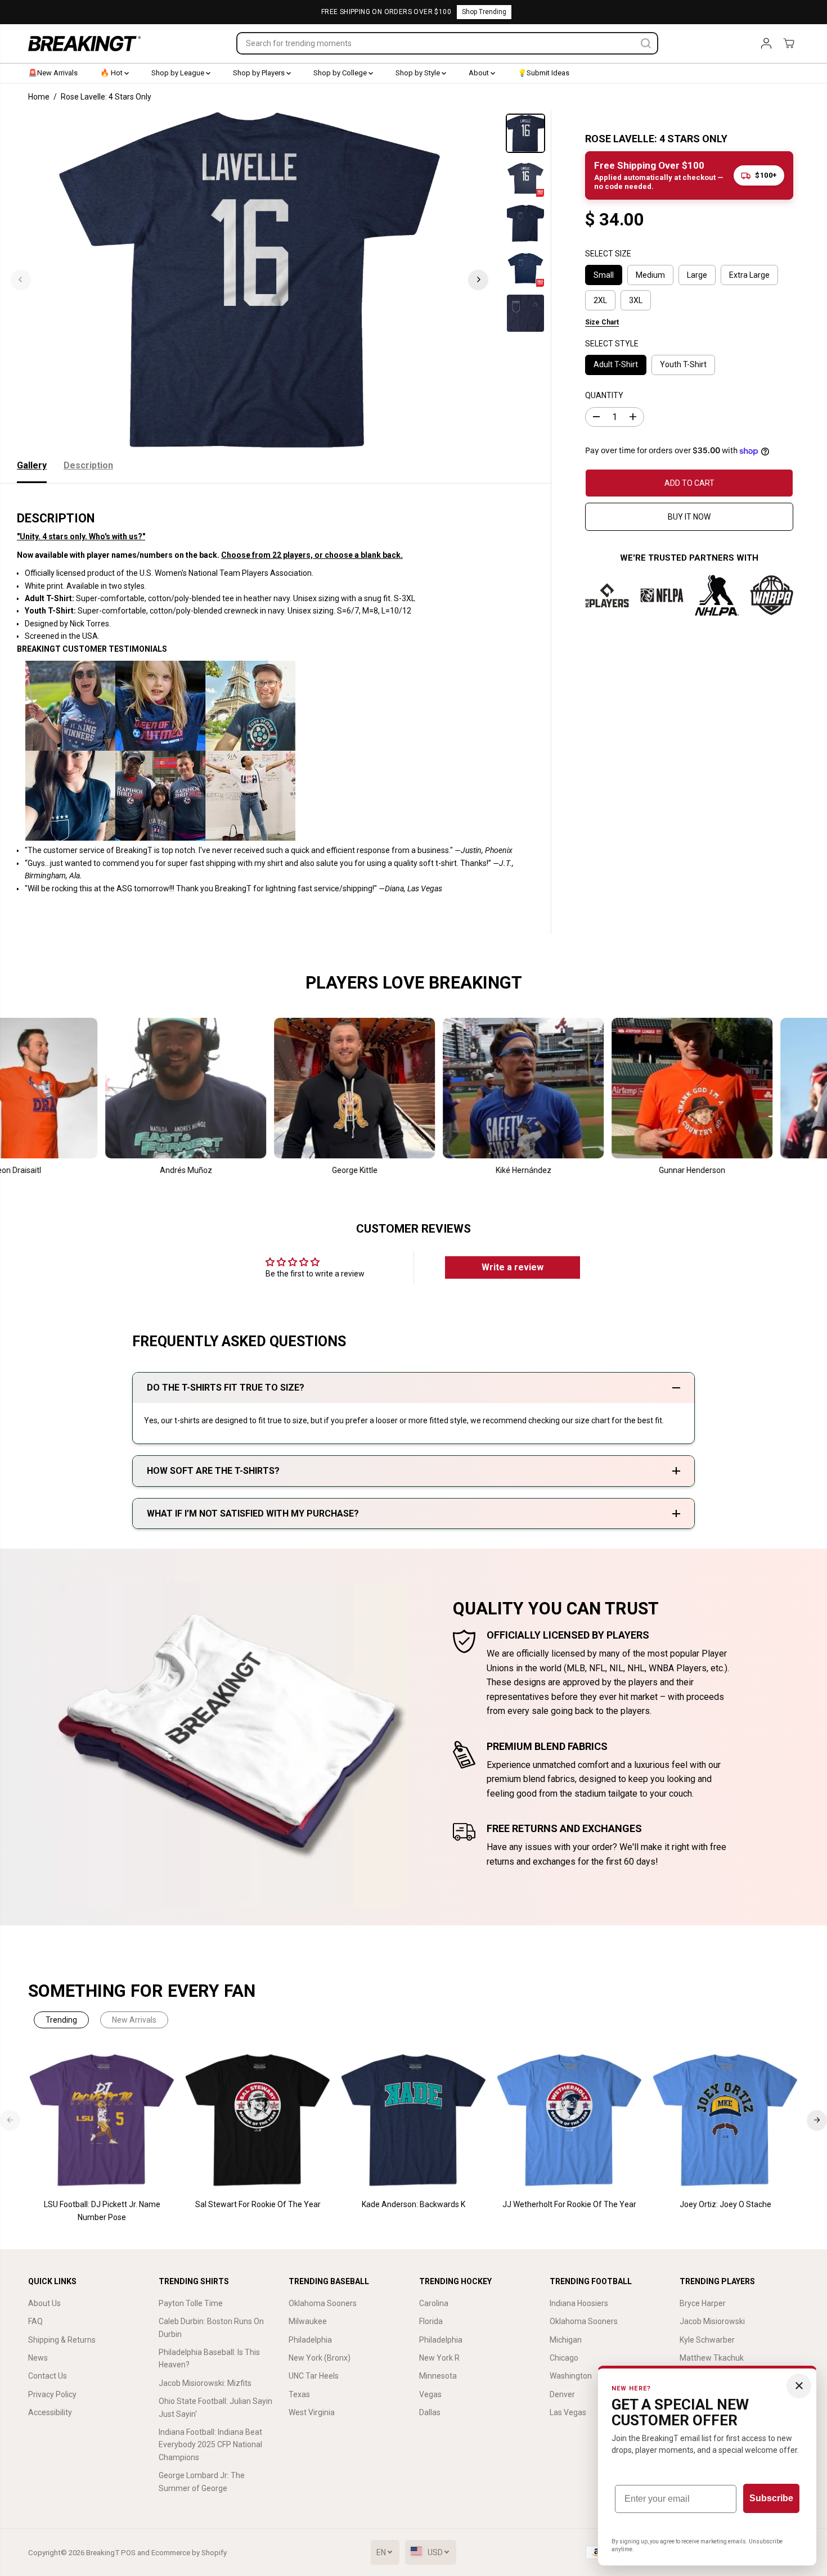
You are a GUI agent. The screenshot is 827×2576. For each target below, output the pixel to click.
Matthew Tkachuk (712, 2358)
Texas (299, 2394)
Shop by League (179, 73)
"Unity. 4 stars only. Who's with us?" (81, 536)
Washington (571, 2376)
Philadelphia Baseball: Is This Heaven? (209, 2358)
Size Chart (602, 323)
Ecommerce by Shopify (189, 2553)
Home (39, 97)
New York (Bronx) (320, 2358)
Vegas (430, 2394)
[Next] (478, 279)
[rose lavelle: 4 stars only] (250, 279)
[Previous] (21, 279)
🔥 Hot (112, 73)
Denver (562, 2394)
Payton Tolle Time (191, 2303)
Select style (612, 344)
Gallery (32, 465)
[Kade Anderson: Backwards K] (414, 2120)
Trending (61, 2020)
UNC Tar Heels (314, 2376)
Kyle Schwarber (707, 2340)
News (38, 2358)
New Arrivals (134, 2020)
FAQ (35, 2321)
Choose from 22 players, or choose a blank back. (312, 555)
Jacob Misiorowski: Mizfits (205, 2383)
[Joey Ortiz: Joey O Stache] (725, 2120)
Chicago (564, 2358)
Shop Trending (484, 12)
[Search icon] (646, 43)
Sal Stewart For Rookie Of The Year (258, 2204)
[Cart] (789, 43)
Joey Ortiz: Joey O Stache (725, 2204)
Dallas (430, 2412)
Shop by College (341, 73)
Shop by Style (419, 73)
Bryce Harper (703, 2303)
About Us (44, 2303)
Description (88, 465)
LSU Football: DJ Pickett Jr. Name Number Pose (102, 2210)
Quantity (604, 396)
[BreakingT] (84, 44)
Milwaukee (308, 2321)
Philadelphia (310, 2340)
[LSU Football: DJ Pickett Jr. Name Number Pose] (102, 2120)
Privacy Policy (52, 2394)
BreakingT (103, 2553)
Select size (608, 254)
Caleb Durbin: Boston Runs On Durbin (211, 2327)
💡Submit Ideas (543, 73)
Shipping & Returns (62, 2340)
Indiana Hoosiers (579, 2303)
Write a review (513, 1267)
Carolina (434, 2303)
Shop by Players (260, 73)
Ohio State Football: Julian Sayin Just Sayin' (215, 2407)
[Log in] (766, 43)
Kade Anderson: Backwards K (414, 2204)
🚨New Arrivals (53, 73)
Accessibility (50, 2412)
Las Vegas (568, 2412)
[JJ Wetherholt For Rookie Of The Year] (570, 2120)
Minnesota (438, 2376)
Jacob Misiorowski (712, 2321)
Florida (431, 2321)
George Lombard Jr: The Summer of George (202, 2482)
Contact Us (48, 2376)
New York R (439, 2358)
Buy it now (689, 517)
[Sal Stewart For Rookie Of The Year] (258, 2120)
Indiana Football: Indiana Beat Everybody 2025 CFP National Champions (210, 2445)
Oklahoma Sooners (323, 2303)
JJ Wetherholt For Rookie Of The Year (569, 2204)
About (480, 73)
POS (128, 2553)
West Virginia (312, 2412)
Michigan (566, 2340)
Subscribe (771, 2498)
